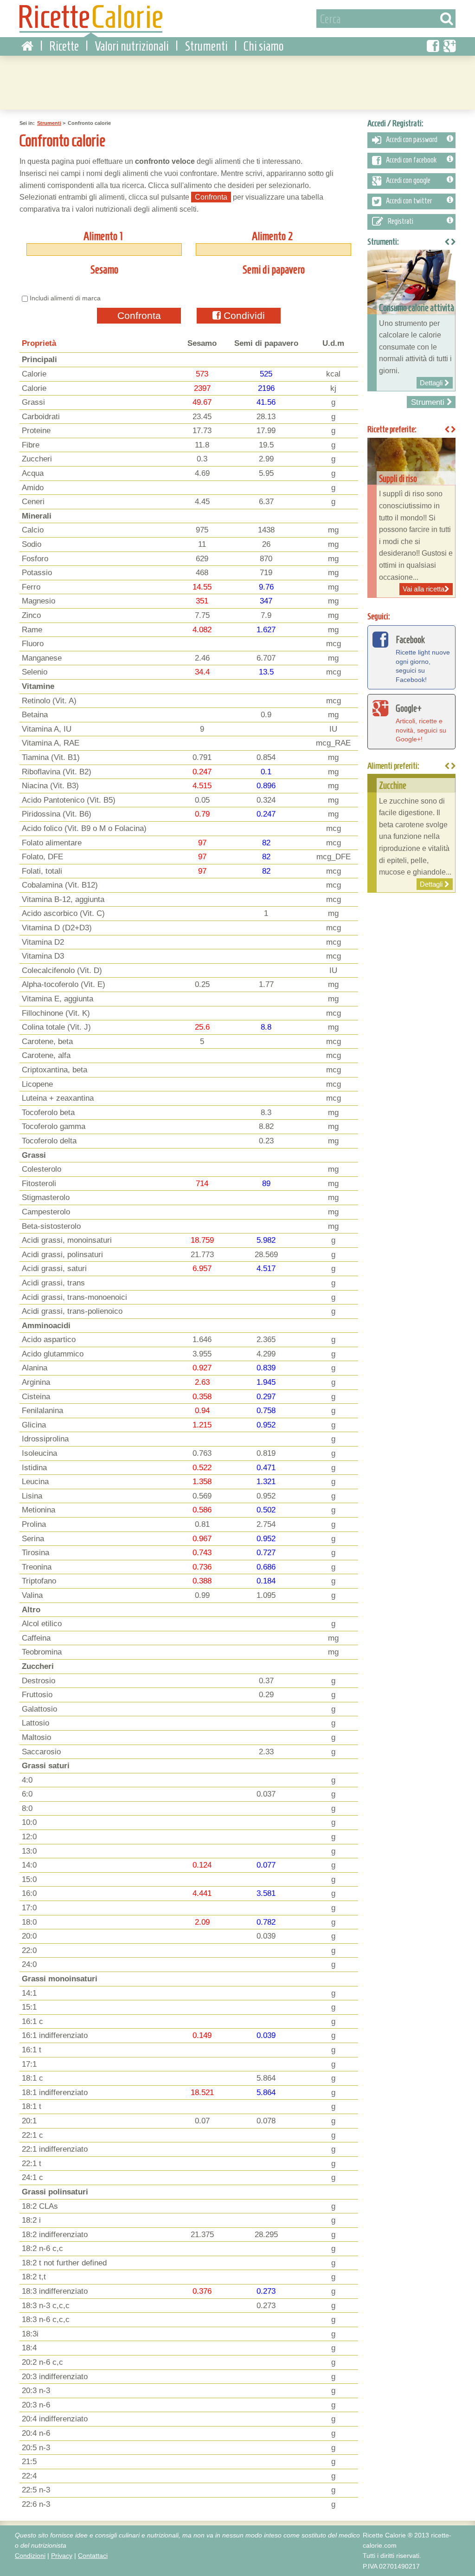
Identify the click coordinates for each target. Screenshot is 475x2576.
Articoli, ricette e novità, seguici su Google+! (421, 723)
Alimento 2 (273, 236)
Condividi (243, 315)
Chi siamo (263, 46)
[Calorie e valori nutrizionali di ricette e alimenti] (91, 21)
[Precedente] (447, 766)
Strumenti (206, 46)
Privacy (62, 2556)
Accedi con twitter (409, 201)
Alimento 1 (103, 236)
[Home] (27, 46)
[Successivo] (453, 766)
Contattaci (93, 2556)
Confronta (139, 315)
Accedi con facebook (411, 160)
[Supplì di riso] (411, 518)
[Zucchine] (411, 833)
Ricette (64, 46)
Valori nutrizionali (132, 46)
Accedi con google (408, 181)
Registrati (401, 221)
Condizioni (30, 2556)
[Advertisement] (237, 81)
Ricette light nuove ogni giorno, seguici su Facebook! (423, 659)
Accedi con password (412, 140)
